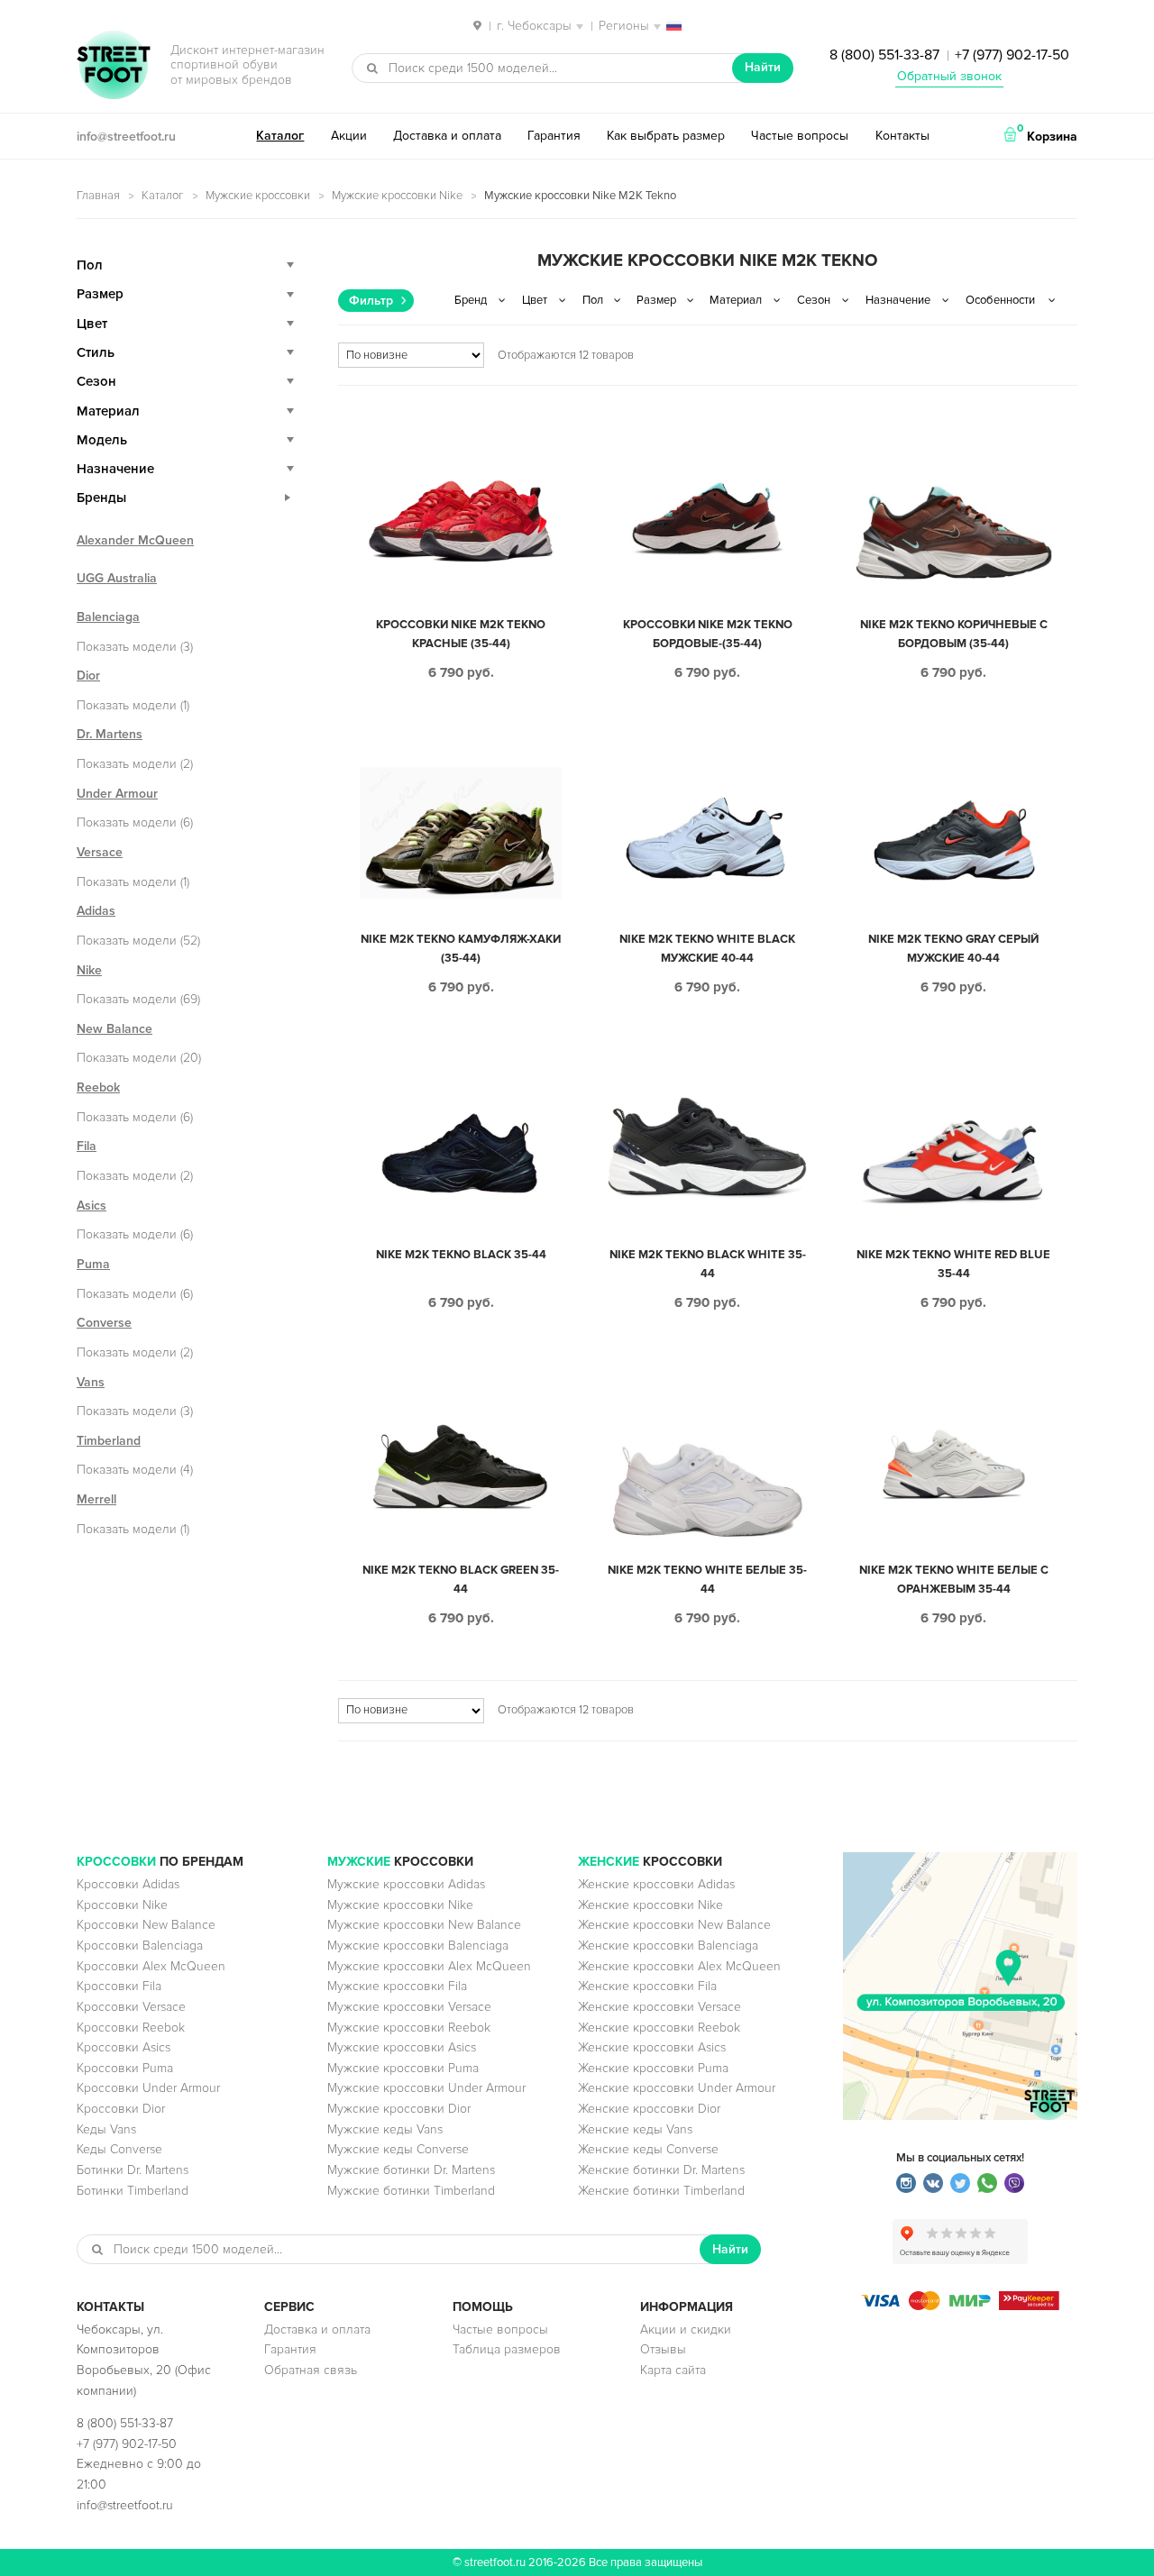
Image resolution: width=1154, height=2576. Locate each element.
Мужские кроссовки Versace (409, 2007)
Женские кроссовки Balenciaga (668, 1946)
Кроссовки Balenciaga (140, 1946)
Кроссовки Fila (119, 1986)
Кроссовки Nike (122, 1905)
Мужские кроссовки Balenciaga (418, 1946)
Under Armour (117, 794)
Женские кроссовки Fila (647, 1986)
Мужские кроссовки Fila (397, 1986)
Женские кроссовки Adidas (656, 1884)
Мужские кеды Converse (398, 2149)
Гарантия (554, 136)
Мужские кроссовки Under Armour (426, 2088)
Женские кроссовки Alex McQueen (679, 1966)
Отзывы (663, 2349)
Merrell (96, 1499)
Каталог (280, 136)
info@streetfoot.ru (126, 137)
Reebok (98, 1087)
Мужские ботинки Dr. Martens (411, 2170)
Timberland (109, 1441)
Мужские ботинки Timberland (411, 2191)
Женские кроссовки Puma (653, 2068)
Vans (91, 1382)
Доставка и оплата (447, 136)
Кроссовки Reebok (131, 2028)
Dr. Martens (110, 734)
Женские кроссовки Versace (659, 2007)
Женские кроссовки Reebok (659, 2028)
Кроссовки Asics (124, 2047)
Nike (89, 970)
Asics (92, 1206)
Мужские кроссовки (258, 196)
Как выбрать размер (666, 136)
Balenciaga (108, 617)
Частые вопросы (800, 136)
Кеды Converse (119, 2149)
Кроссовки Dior (121, 2109)
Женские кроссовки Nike (650, 1905)
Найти (763, 67)
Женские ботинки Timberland (661, 2191)
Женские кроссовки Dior (649, 2109)
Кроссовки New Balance (146, 1925)
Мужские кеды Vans (385, 2129)
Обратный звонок (949, 76)
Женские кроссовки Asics (652, 2047)
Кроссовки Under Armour (148, 2088)
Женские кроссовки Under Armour (677, 2088)
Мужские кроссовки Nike (397, 196)
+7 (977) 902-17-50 (1012, 55)
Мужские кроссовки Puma (403, 2068)
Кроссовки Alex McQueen (151, 1966)
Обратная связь (311, 2370)
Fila (87, 1146)
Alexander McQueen (135, 540)
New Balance (114, 1029)
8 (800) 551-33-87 (884, 55)
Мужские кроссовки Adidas (406, 1884)
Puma (93, 1264)
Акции (349, 136)
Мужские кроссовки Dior (399, 2109)
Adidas (96, 911)
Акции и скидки (686, 2329)
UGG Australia (117, 578)
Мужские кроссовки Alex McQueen (429, 1966)
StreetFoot (114, 67)
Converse (104, 1323)
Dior (88, 676)
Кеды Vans (106, 2129)
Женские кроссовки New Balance (674, 1925)
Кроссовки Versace (131, 2007)
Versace (100, 852)
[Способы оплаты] (960, 2306)
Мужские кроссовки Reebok (409, 2028)
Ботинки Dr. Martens (133, 2170)
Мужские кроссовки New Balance (424, 1925)
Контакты (902, 136)
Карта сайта (673, 2370)
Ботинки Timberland (133, 2191)
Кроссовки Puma (125, 2068)
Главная (98, 196)
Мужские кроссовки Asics (402, 2047)
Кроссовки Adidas (128, 1884)
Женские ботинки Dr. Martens (661, 2170)
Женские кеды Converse (648, 2149)
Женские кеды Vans (635, 2129)
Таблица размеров (507, 2349)
